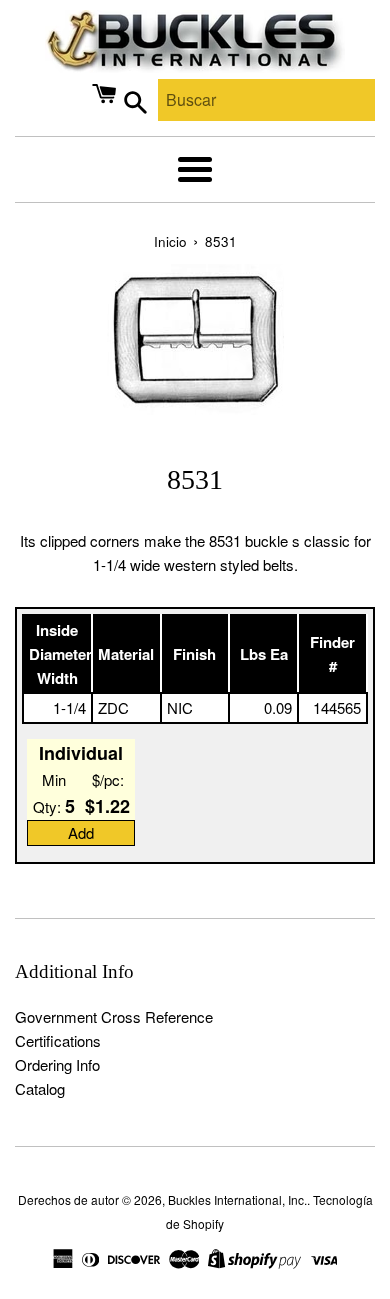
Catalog (40, 1088)
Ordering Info (57, 1064)
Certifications (58, 1040)
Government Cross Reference (114, 1016)
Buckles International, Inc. (237, 1199)
